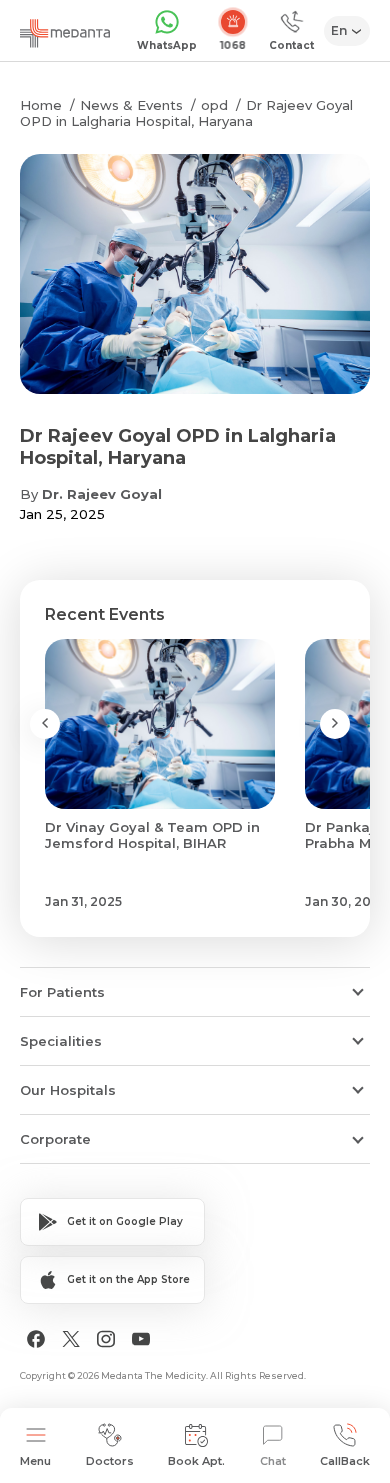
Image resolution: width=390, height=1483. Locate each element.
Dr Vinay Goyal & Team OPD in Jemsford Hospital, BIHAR (152, 835)
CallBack (345, 1461)
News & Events (131, 105)
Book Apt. (196, 1461)
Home (41, 105)
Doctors (110, 1461)
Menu (35, 1461)
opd (214, 105)
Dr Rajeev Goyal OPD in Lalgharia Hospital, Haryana (186, 113)
